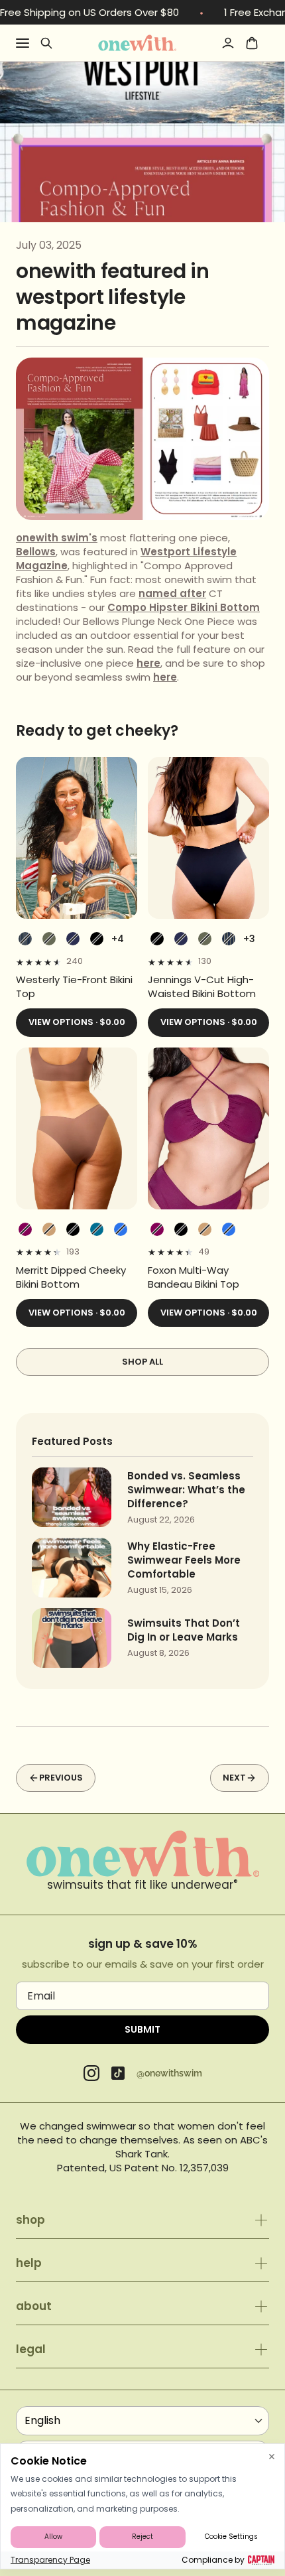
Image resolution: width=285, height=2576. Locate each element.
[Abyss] (97, 939)
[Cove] (49, 1229)
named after (172, 593)
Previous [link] (61, 1778)
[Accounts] (228, 43)
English (42, 2420)
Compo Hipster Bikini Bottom (184, 607)
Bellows (36, 552)
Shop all (142, 1362)
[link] (77, 986)
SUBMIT (142, 2029)
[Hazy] (25, 1229)
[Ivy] (49, 939)
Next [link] (234, 1778)
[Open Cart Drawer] (252, 43)
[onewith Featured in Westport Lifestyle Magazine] (137, 42)
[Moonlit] (97, 1229)
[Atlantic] (73, 939)
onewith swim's (57, 538)
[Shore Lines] (25, 939)
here (148, 663)
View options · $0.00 (77, 1022)
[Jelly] (121, 1229)
